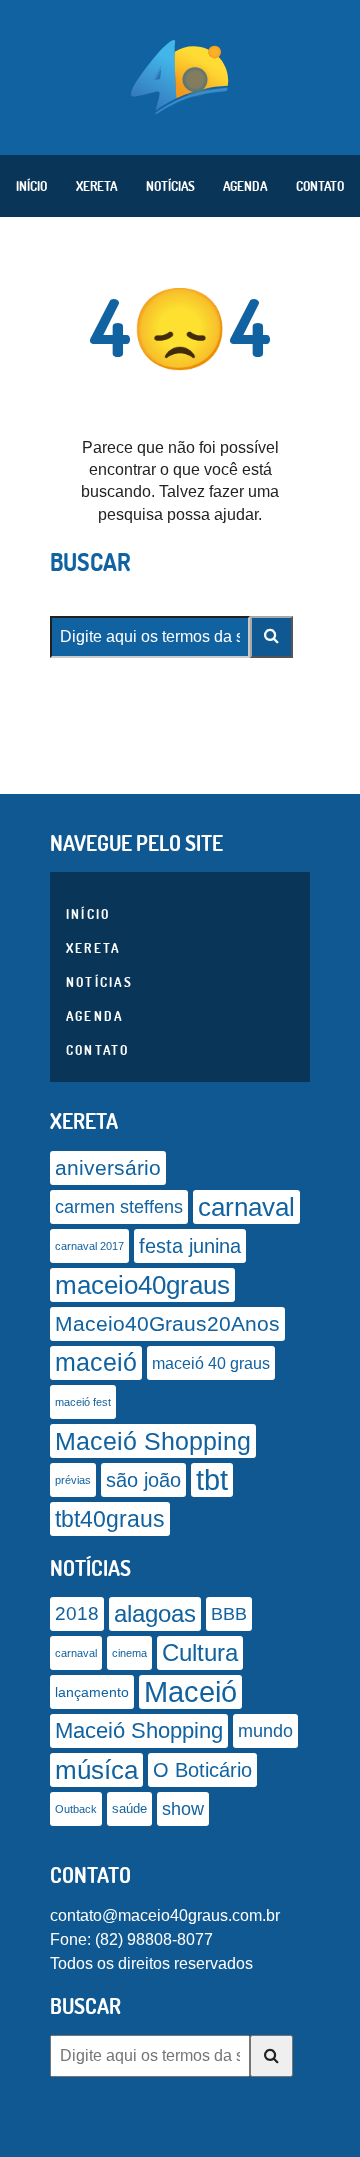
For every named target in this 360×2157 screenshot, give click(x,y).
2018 (77, 1613)
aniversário (108, 1168)
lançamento (92, 1692)
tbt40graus (110, 1519)
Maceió (190, 1691)
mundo (265, 1731)
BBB (229, 1613)
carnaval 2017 (89, 1246)
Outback (76, 1809)
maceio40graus (142, 1285)
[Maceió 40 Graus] (179, 75)
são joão (143, 1480)
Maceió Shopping (153, 1441)
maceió (96, 1362)
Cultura (200, 1652)
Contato (320, 186)
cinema (129, 1653)
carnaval (246, 1207)
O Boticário (202, 1770)
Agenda (245, 186)
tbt (212, 1479)
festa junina (190, 1246)
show (183, 1809)
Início (31, 186)
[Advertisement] (180, 2132)
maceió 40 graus (211, 1363)
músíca (96, 1770)
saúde (129, 1809)
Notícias (170, 186)
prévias (73, 1480)
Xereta (96, 186)
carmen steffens (119, 1207)
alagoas (155, 1614)
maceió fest (83, 1402)
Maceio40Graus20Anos (167, 1323)
